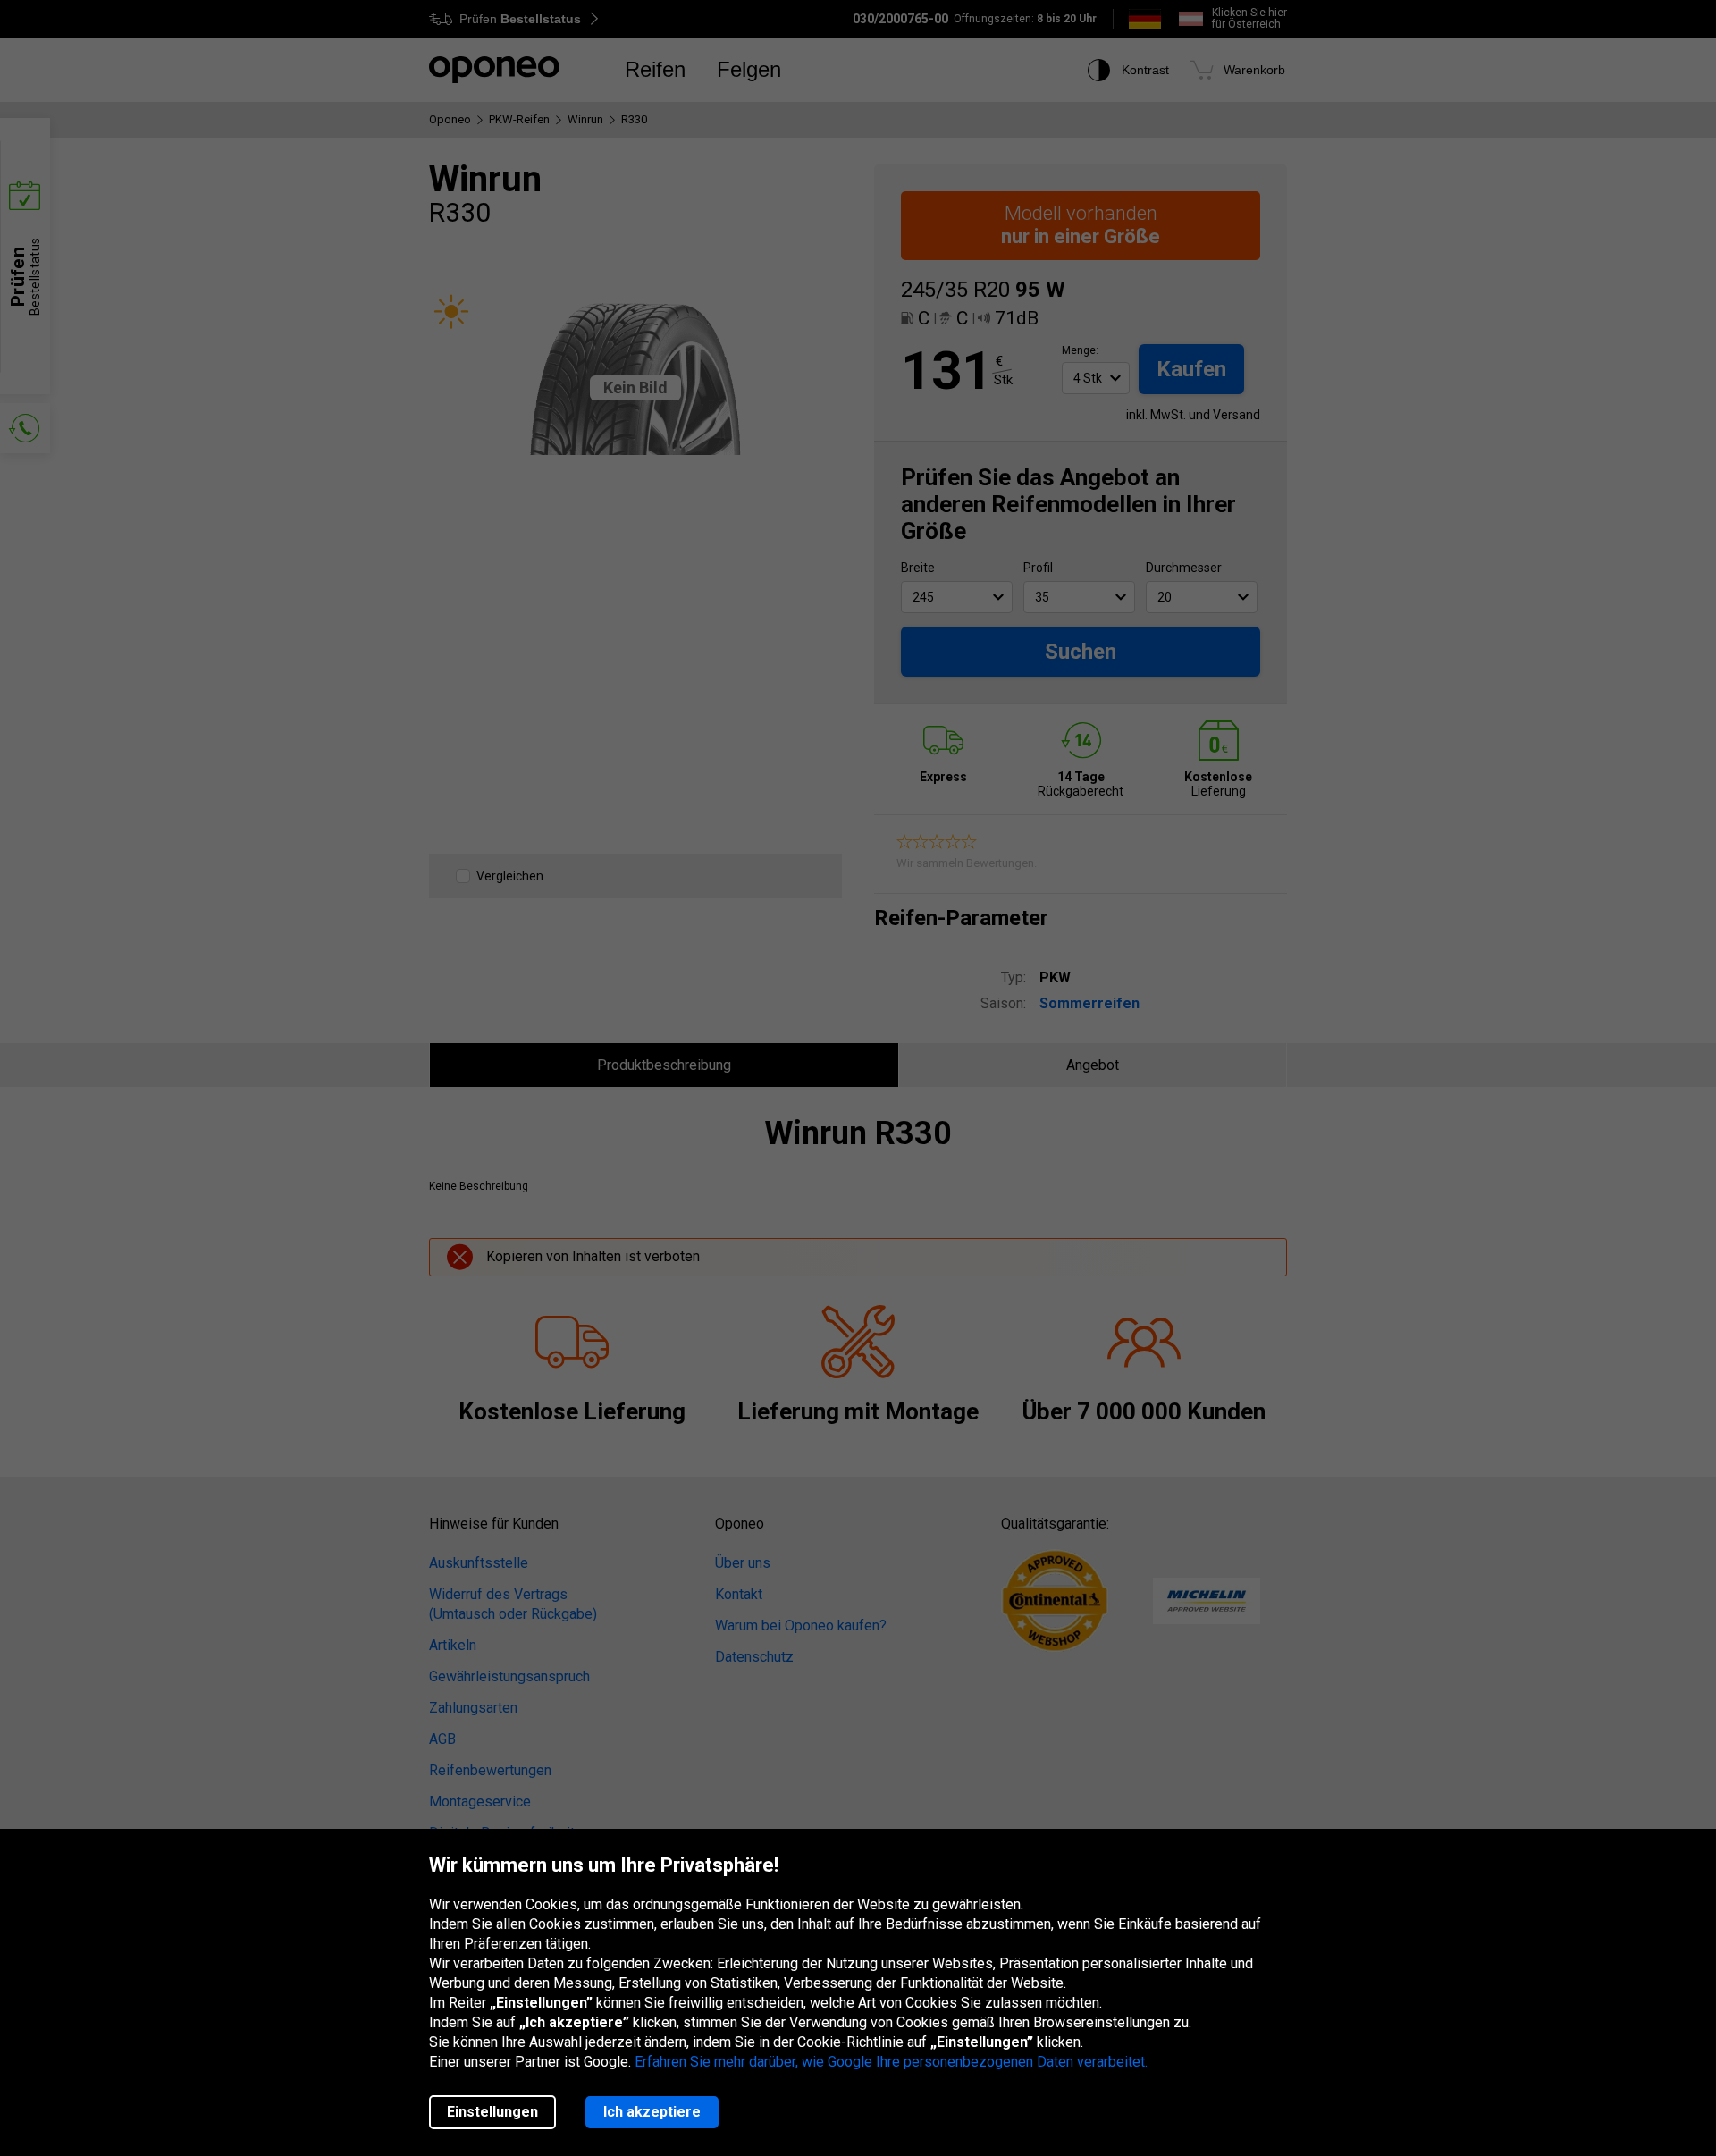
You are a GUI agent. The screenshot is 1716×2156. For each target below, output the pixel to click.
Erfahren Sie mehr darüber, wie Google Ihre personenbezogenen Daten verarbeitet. (891, 2062)
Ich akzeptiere (652, 2112)
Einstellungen (492, 2112)
